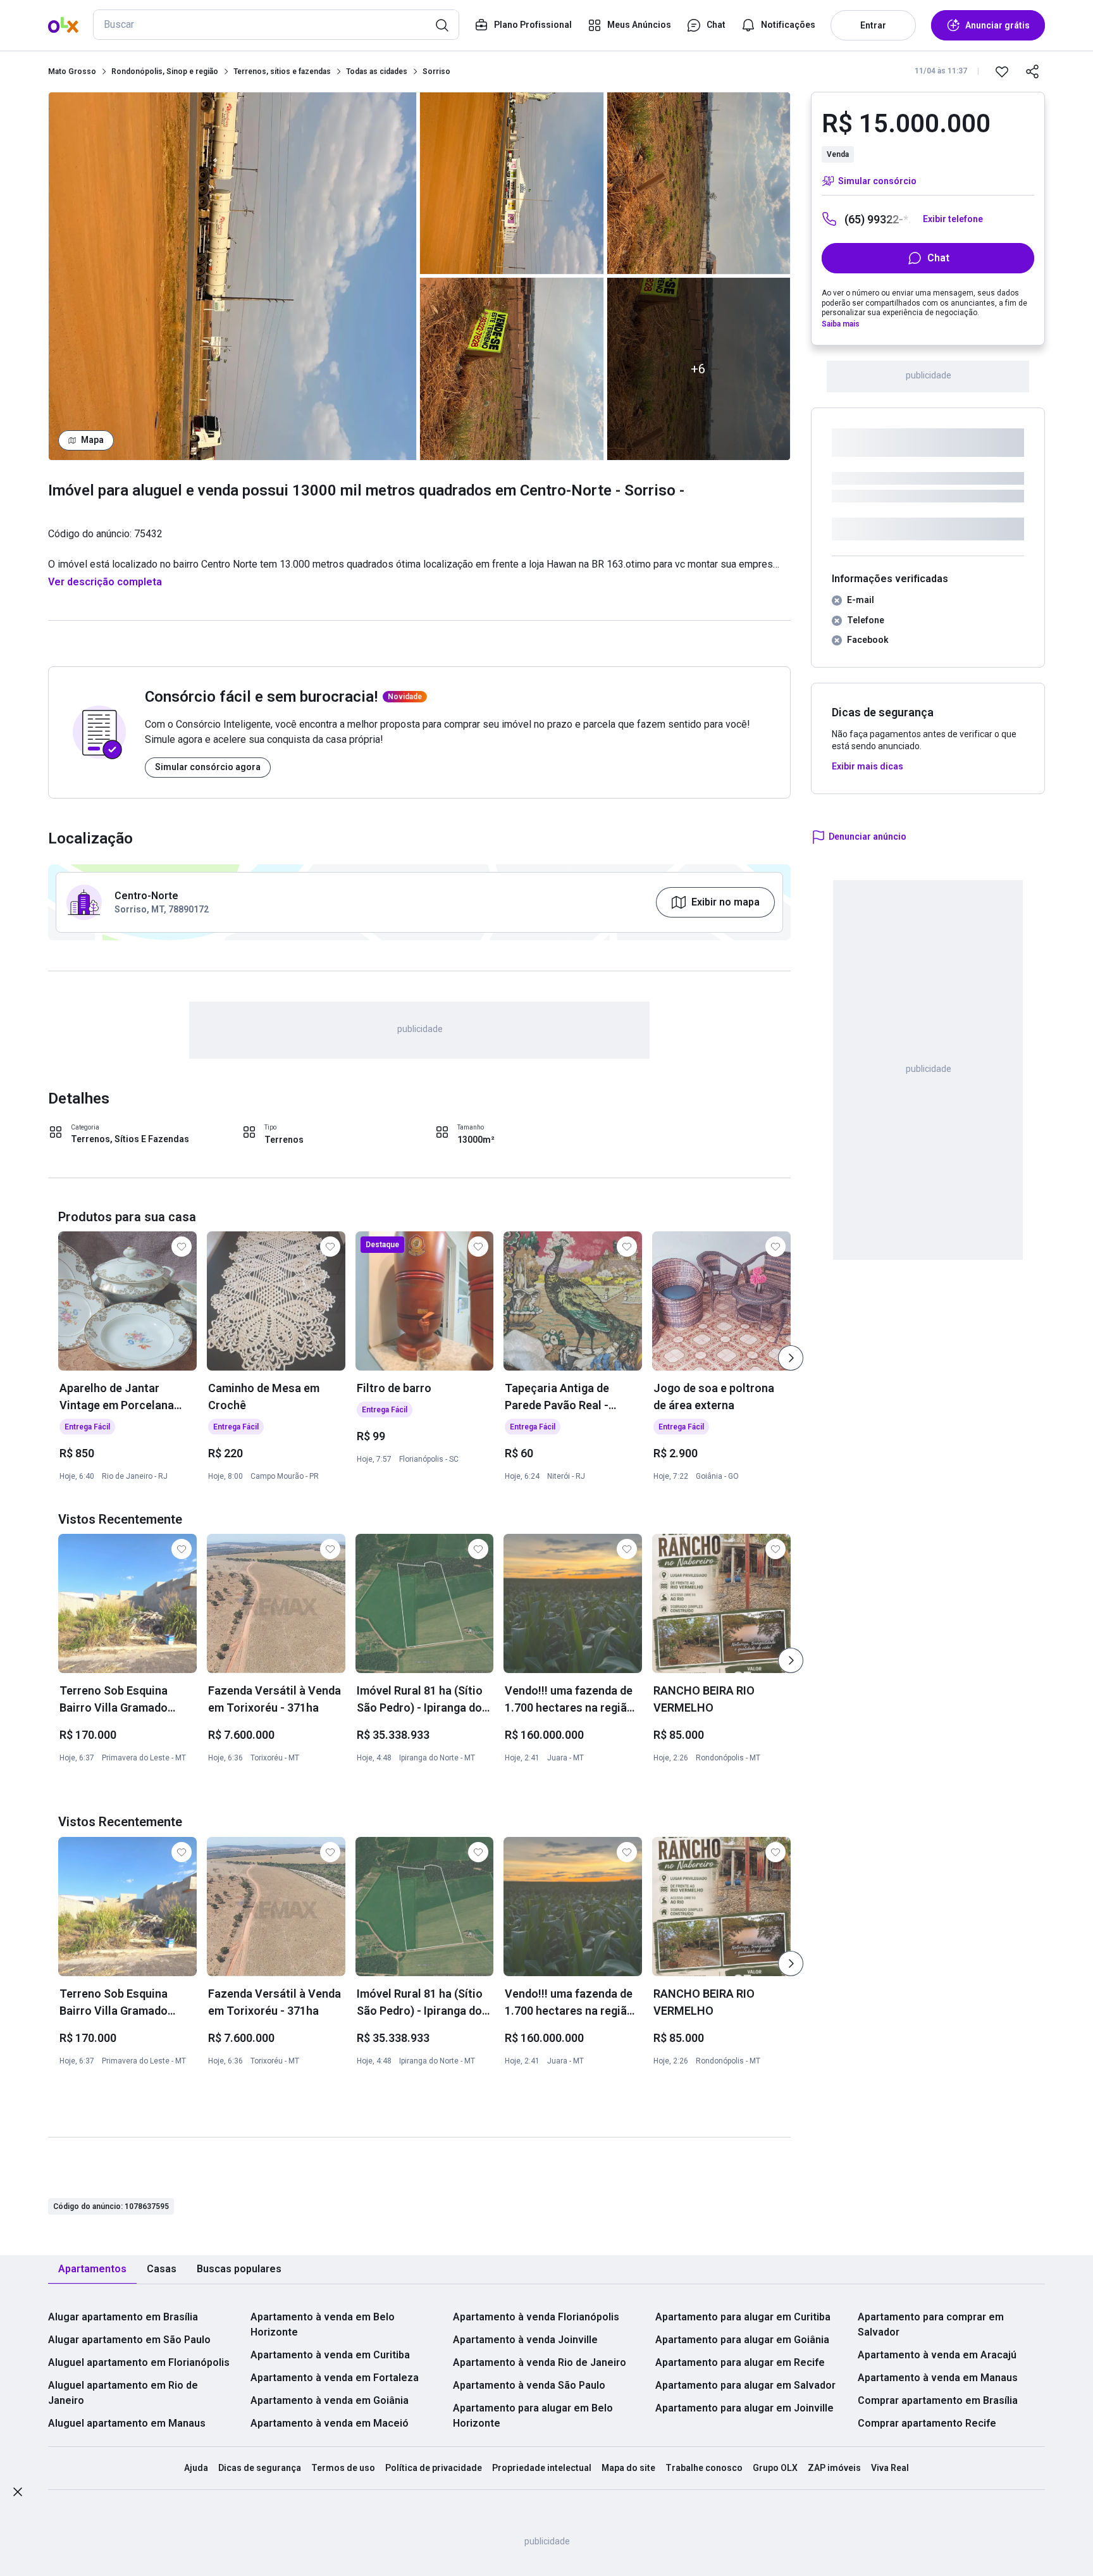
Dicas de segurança (260, 2468)
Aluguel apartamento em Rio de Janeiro (123, 2393)
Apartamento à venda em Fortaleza (335, 2378)
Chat (938, 258)
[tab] (92, 2269)
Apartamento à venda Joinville (525, 2340)
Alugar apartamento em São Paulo (129, 2340)
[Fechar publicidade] (18, 2494)
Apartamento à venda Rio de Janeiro (540, 2362)
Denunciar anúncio (868, 837)
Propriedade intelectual (542, 2468)
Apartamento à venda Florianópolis (536, 2317)
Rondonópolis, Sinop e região (165, 72)
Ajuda (196, 2468)
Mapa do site (628, 2468)
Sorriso (436, 72)
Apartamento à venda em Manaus (938, 2378)
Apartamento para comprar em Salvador (931, 2324)
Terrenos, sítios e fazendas (282, 72)
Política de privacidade (434, 2468)
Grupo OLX (775, 2468)
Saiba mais (841, 324)
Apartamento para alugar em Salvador (745, 2385)
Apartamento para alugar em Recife (740, 2362)
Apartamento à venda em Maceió (330, 2423)
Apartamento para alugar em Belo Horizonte (533, 2416)
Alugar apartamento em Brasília (123, 2317)
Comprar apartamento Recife (927, 2423)
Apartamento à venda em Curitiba (330, 2355)
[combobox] (276, 25)
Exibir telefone (953, 219)
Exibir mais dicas (868, 766)
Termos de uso (343, 2468)
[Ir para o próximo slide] (791, 1358)
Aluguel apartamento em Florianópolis (139, 2362)
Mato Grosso (72, 72)
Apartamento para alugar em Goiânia (742, 2340)
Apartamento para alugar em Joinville (744, 2408)
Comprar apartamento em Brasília (938, 2400)
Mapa (92, 440)
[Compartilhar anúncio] (1032, 72)
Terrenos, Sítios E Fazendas (130, 1139)
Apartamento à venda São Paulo (529, 2385)
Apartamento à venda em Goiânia (330, 2400)
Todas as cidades (377, 72)
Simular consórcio (877, 181)
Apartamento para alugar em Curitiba (743, 2317)
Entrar (873, 25)
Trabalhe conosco (704, 2468)
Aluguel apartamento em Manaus (127, 2423)
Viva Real (890, 2468)
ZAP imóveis (834, 2468)
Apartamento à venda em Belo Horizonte (323, 2324)
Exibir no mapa (726, 902)
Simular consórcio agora (208, 767)
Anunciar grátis (997, 25)
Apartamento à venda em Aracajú (937, 2355)
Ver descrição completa (105, 582)
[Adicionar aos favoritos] (1002, 72)
